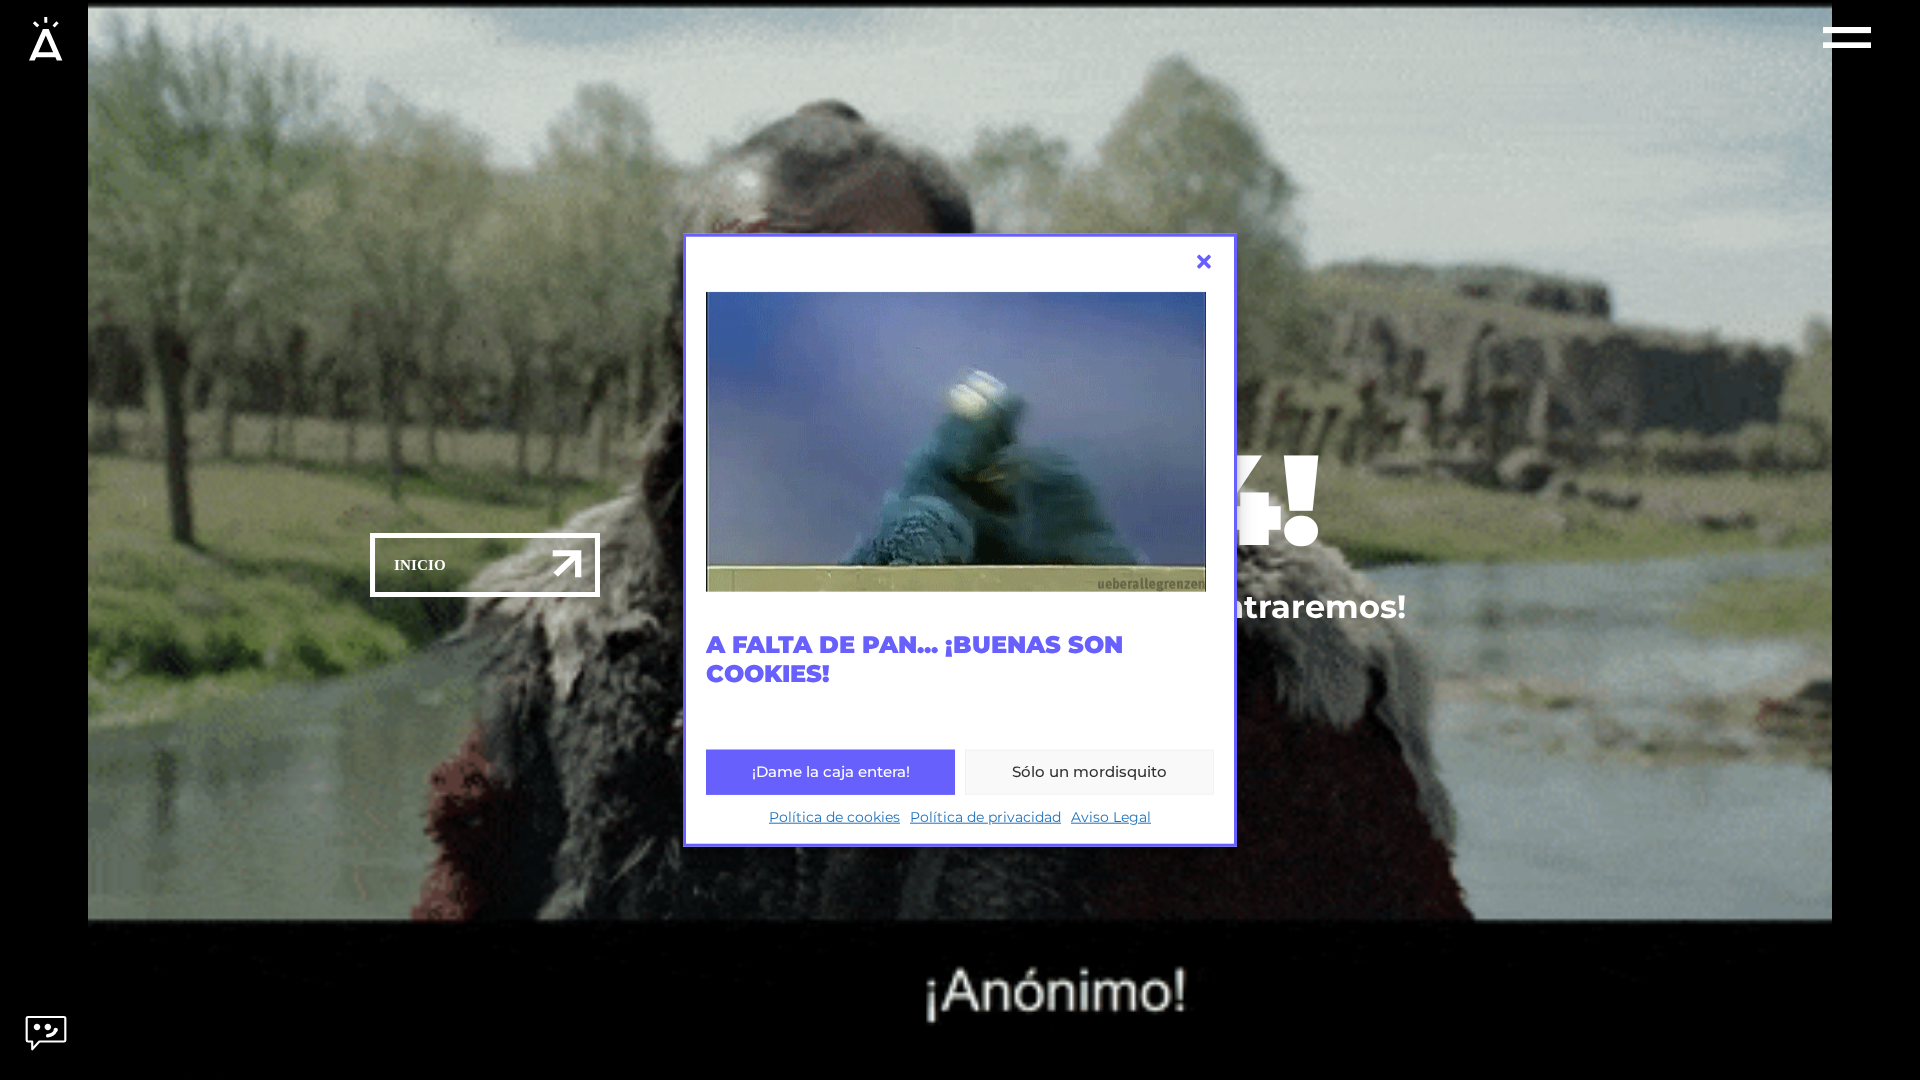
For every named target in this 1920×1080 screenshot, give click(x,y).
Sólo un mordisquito (1089, 771)
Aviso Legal (1111, 816)
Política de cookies (834, 816)
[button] (1204, 262)
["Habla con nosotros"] (46, 1046)
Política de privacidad (985, 816)
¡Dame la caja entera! (831, 771)
